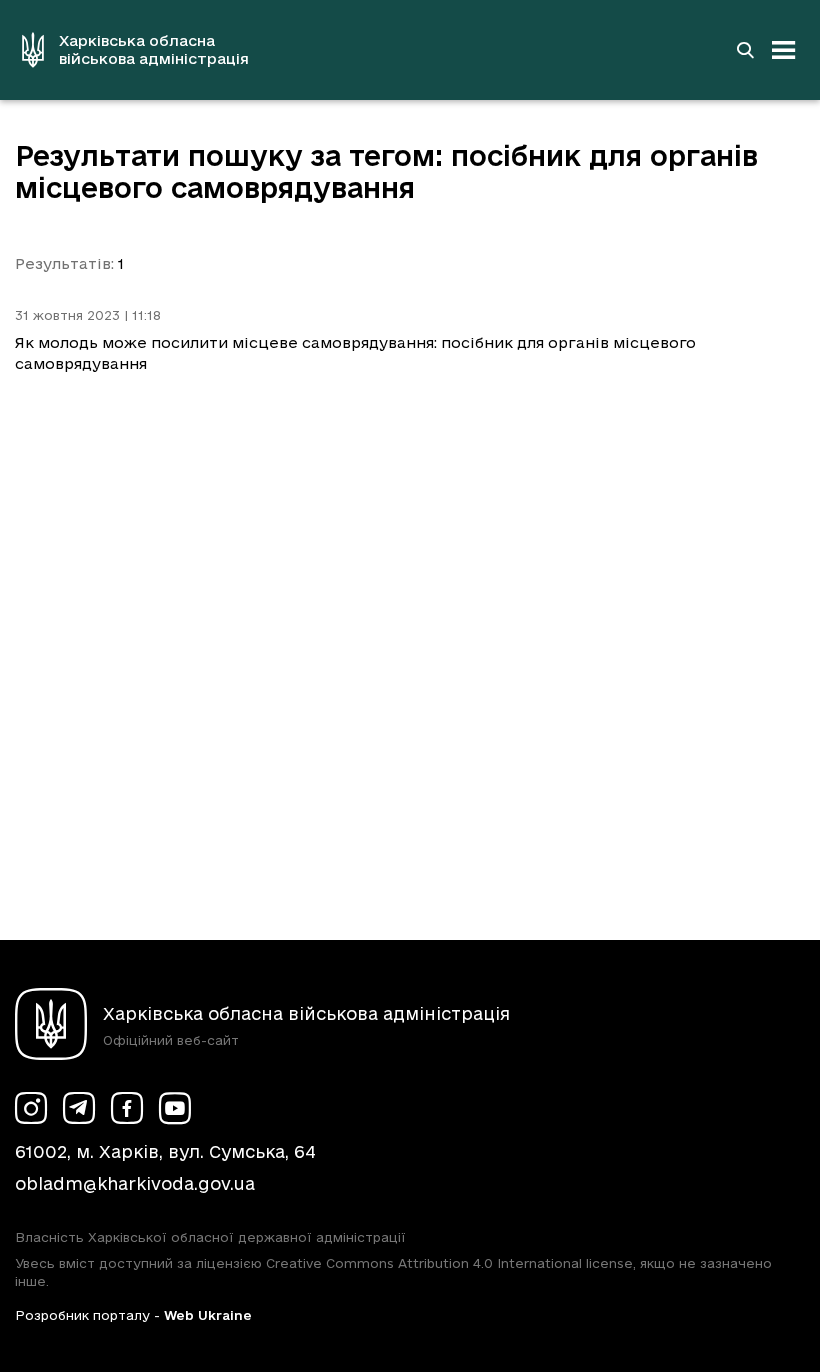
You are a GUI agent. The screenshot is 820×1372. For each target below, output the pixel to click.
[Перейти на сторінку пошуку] (745, 50)
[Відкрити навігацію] (784, 50)
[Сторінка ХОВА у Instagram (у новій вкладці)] (31, 1108)
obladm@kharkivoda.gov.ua (135, 1183)
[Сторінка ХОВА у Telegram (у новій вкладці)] (79, 1108)
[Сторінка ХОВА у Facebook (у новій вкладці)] (127, 1108)
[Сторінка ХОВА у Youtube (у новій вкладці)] (175, 1108)
